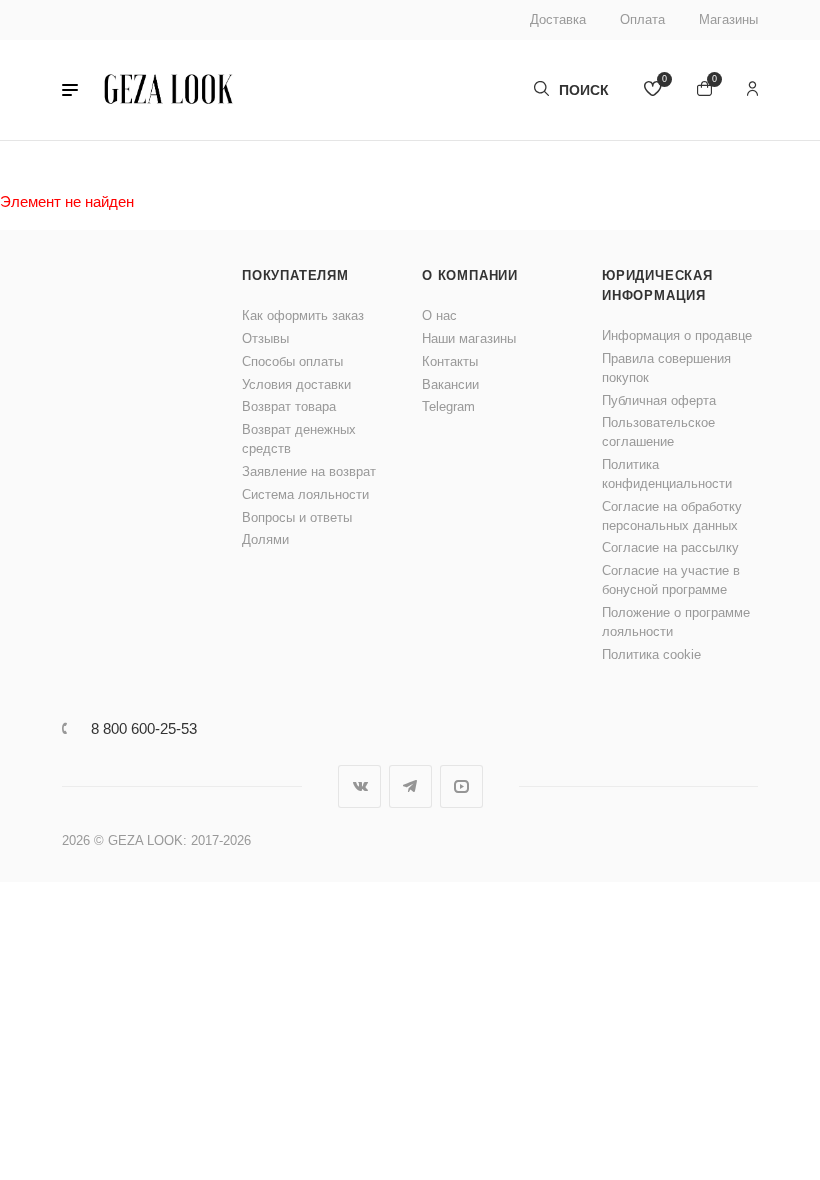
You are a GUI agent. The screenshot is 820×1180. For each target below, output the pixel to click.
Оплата (642, 19)
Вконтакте (359, 786)
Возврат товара (289, 406)
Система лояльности (305, 494)
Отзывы (265, 338)
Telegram (448, 406)
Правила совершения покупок (666, 368)
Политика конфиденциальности (667, 474)
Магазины (728, 19)
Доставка (558, 19)
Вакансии (450, 384)
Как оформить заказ (303, 315)
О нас (439, 315)
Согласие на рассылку (670, 547)
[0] (653, 90)
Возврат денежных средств (299, 439)
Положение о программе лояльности (676, 622)
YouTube (461, 786)
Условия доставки (296, 384)
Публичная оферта (659, 400)
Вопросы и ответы (297, 517)
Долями (265, 539)
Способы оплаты (292, 361)
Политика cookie (651, 654)
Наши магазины (469, 338)
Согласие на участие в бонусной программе (671, 580)
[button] (70, 90)
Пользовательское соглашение (658, 432)
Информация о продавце (677, 335)
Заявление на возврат (309, 471)
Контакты (450, 361)
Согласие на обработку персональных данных (672, 516)
